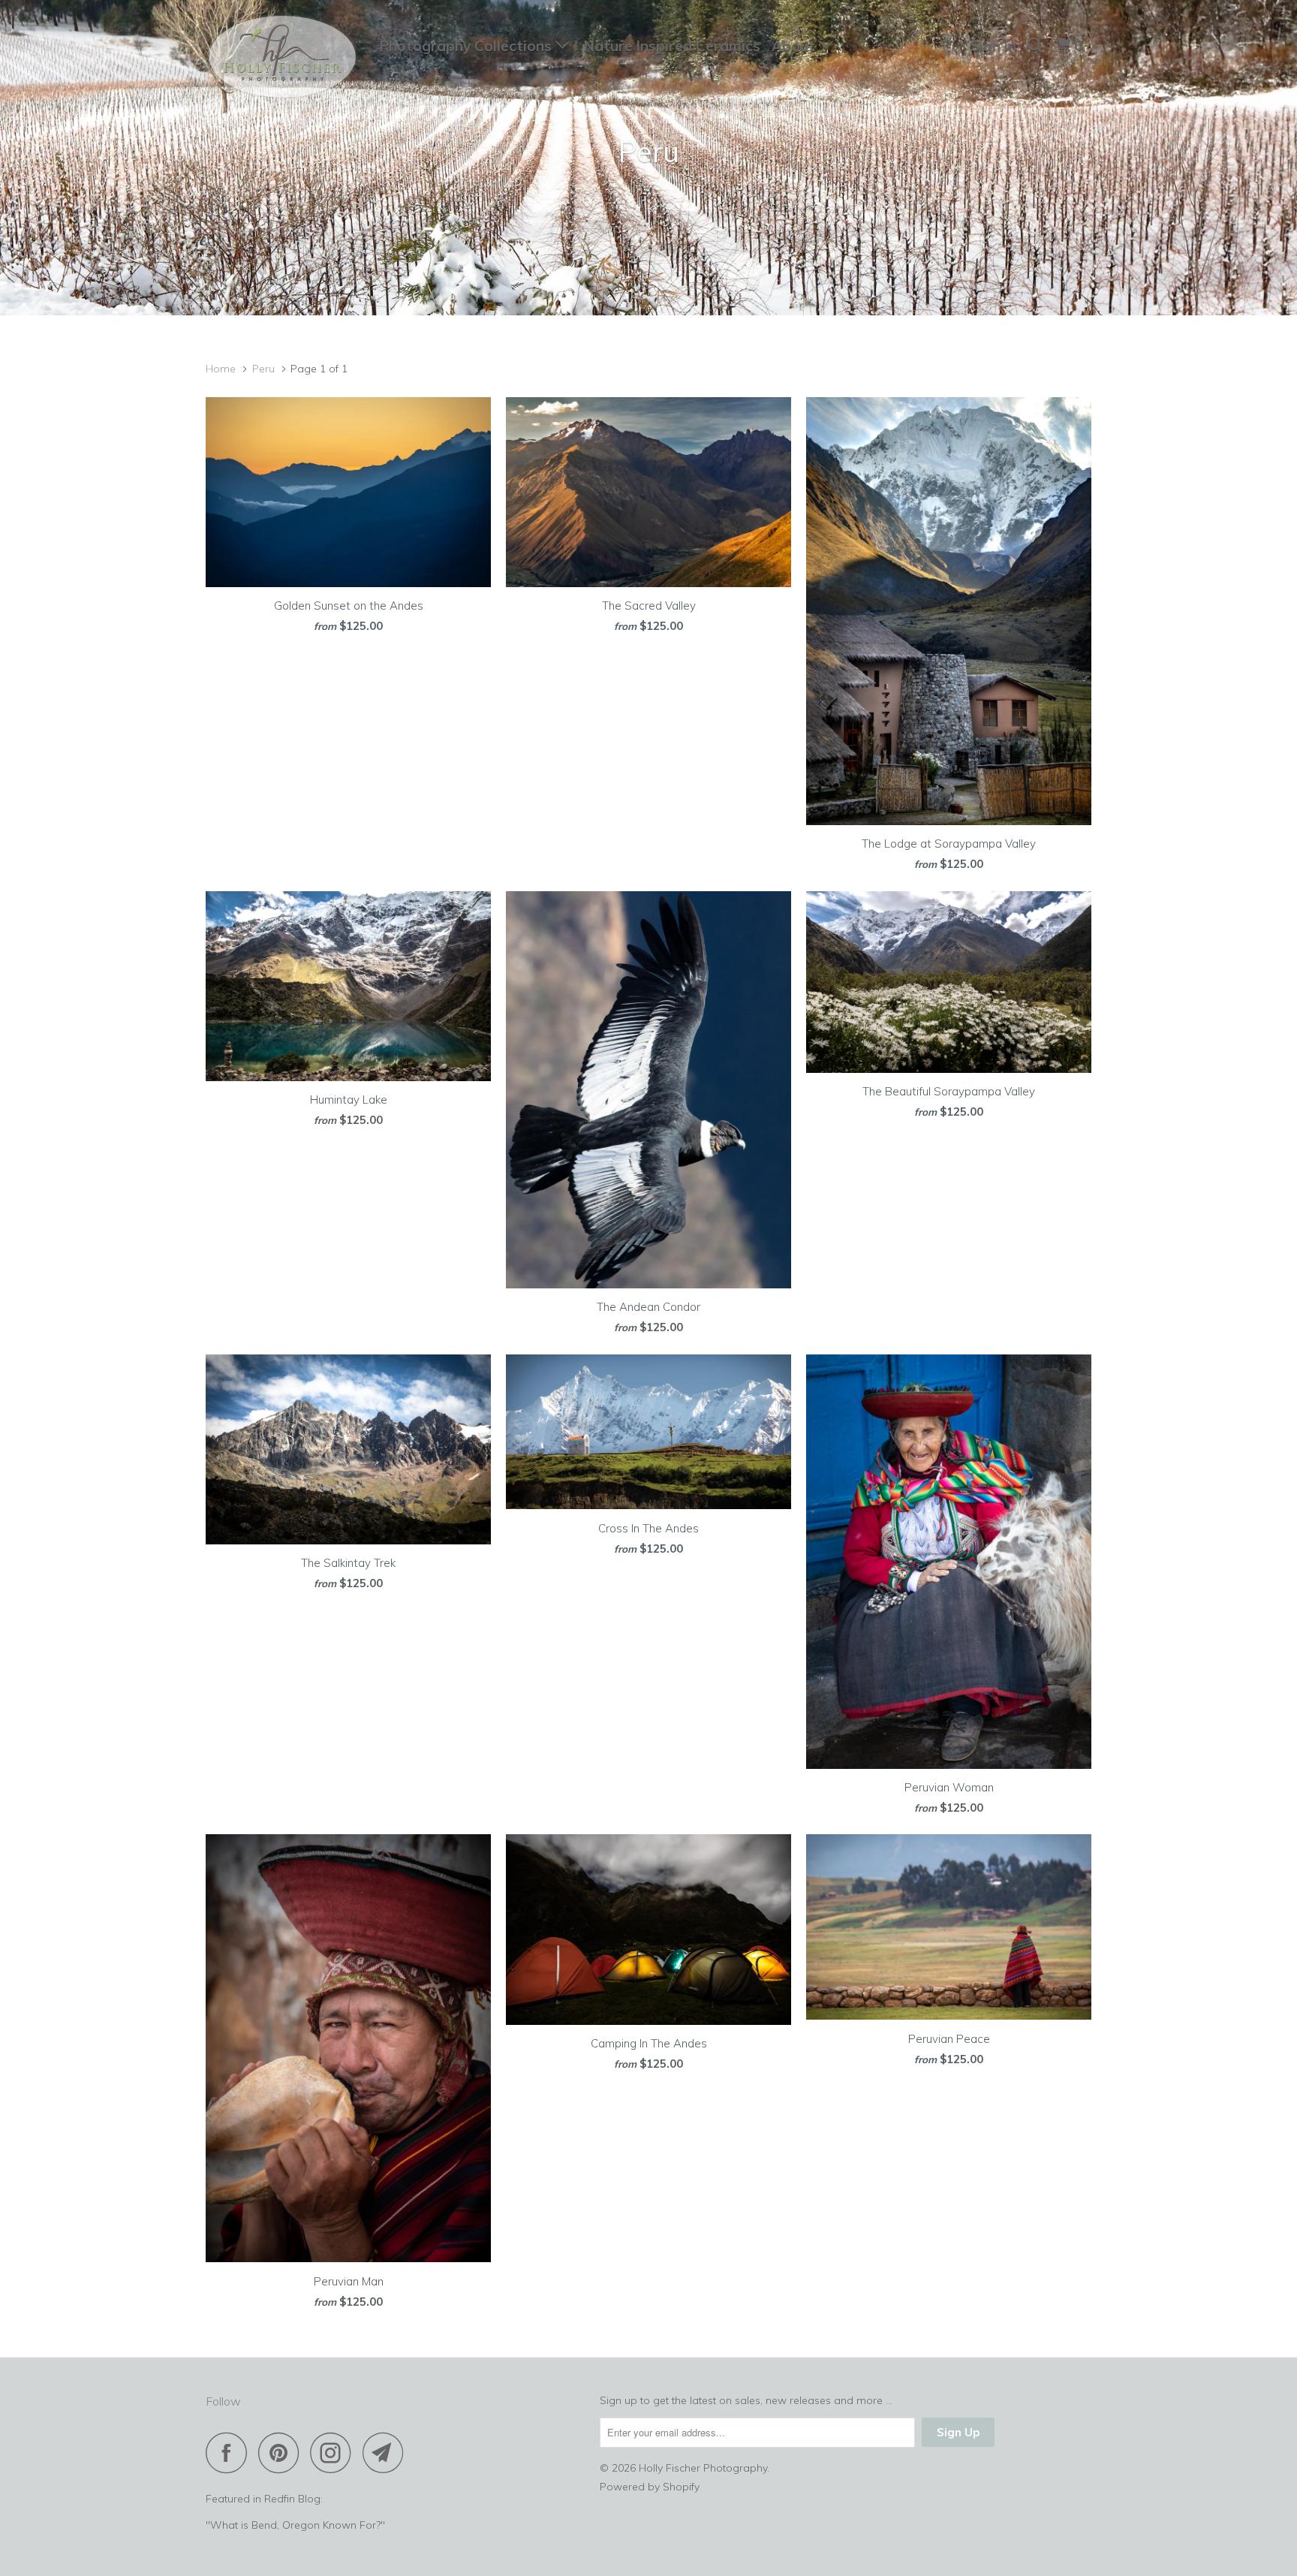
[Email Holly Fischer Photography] (387, 2452)
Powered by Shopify (650, 2487)
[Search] (1036, 45)
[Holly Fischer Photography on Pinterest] (283, 2452)
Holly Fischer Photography (703, 2468)
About (795, 46)
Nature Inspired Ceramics (672, 46)
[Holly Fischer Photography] (283, 59)
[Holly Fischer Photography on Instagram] (335, 2452)
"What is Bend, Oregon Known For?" (295, 2525)
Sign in (993, 46)
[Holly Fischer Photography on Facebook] (230, 2452)
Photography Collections (468, 46)
